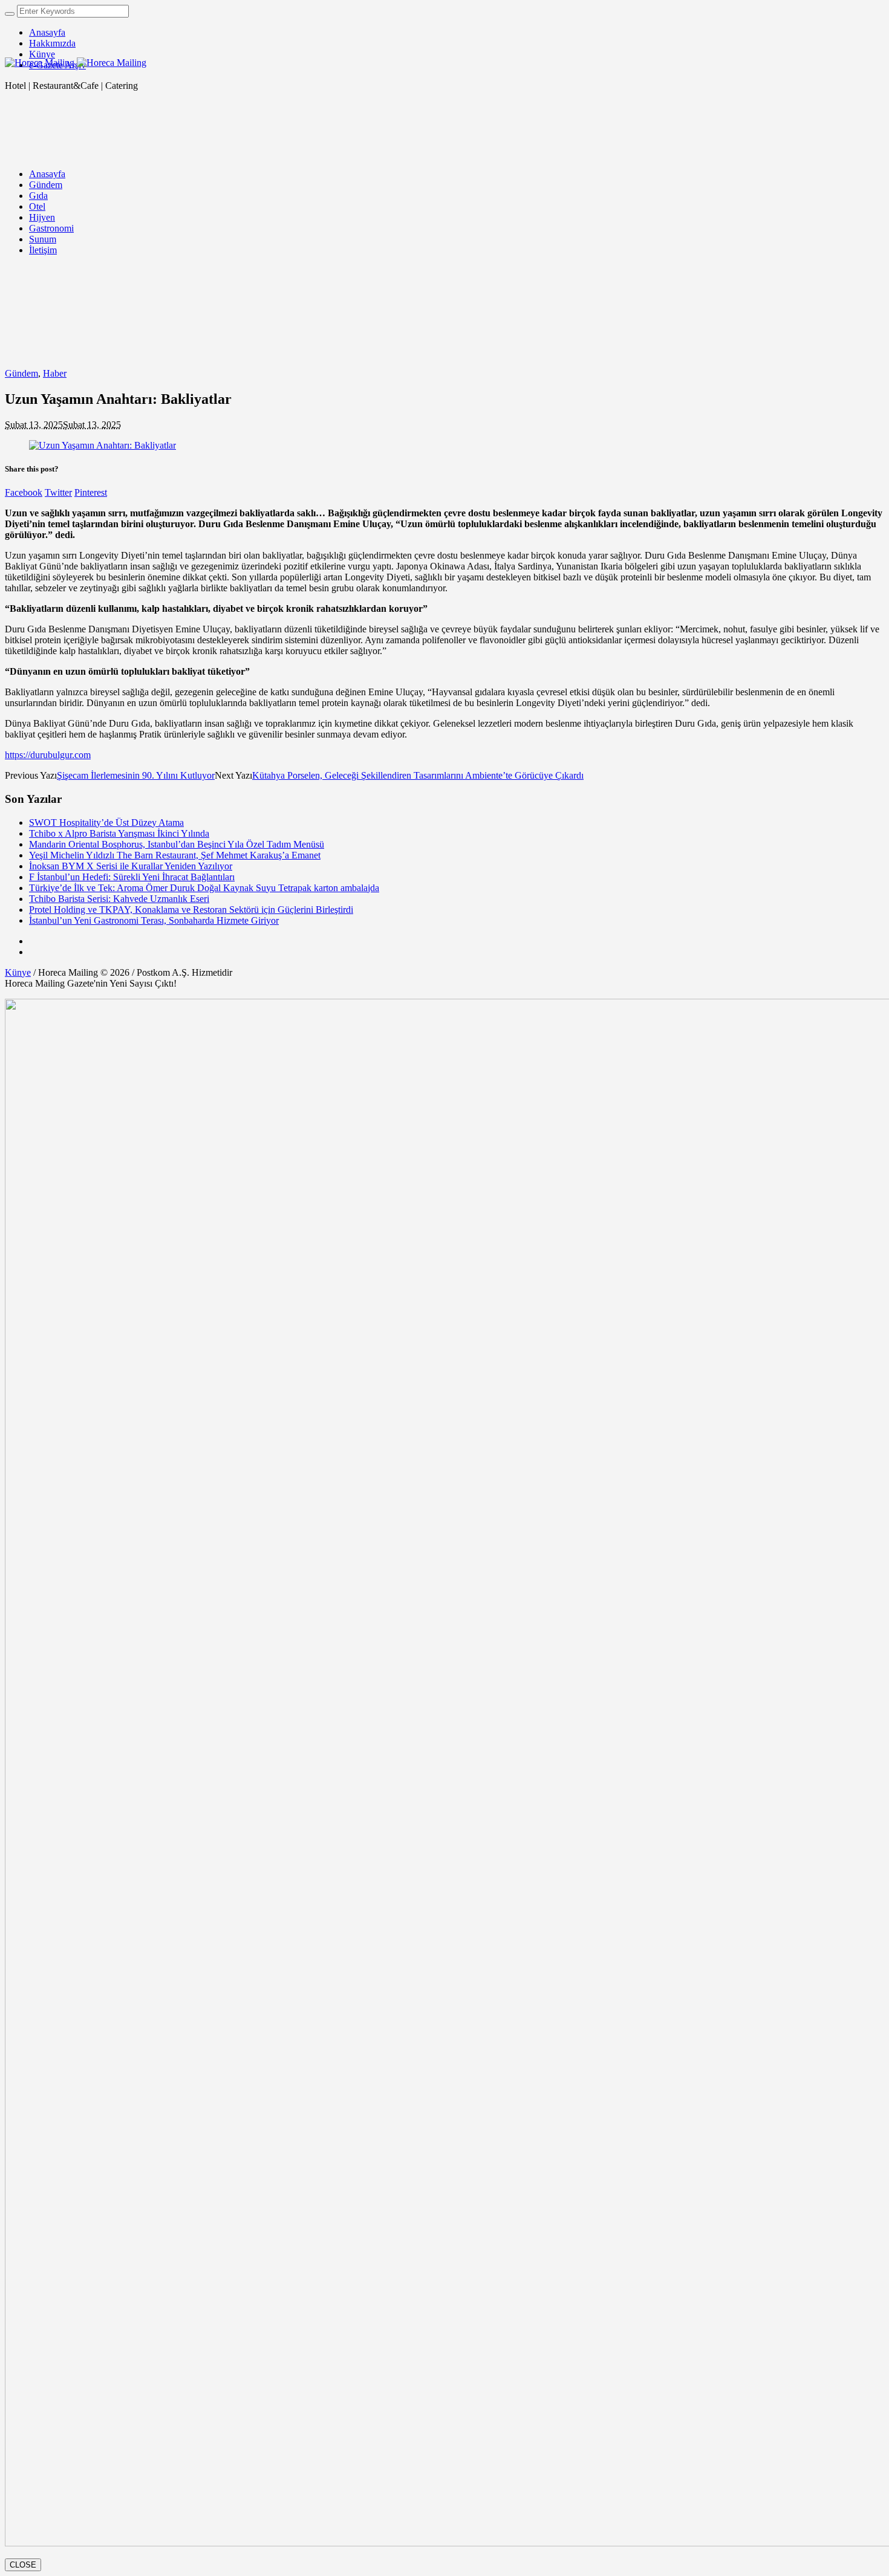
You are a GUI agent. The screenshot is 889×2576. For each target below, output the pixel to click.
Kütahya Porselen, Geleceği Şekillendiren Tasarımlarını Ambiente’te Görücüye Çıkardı (418, 775)
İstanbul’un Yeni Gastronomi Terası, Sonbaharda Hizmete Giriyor (154, 920)
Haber (55, 373)
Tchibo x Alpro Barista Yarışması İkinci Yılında (119, 833)
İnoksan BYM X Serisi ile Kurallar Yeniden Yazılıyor (131, 866)
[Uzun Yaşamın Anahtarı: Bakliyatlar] (103, 445)
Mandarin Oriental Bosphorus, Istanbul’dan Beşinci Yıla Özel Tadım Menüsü (177, 844)
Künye (18, 972)
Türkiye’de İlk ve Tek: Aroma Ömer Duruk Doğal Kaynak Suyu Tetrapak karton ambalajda (204, 888)
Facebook (24, 492)
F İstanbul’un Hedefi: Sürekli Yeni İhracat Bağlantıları (132, 877)
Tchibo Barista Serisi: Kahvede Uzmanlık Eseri (119, 899)
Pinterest (91, 492)
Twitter (58, 492)
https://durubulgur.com (48, 755)
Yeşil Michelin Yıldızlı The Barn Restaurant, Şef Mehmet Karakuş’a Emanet (175, 855)
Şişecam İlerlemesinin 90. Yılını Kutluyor (136, 775)
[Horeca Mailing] (76, 63)
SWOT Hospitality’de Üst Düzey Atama (106, 822)
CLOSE (23, 2565)
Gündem (21, 373)
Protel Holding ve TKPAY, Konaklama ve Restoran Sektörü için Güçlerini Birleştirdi (191, 910)
